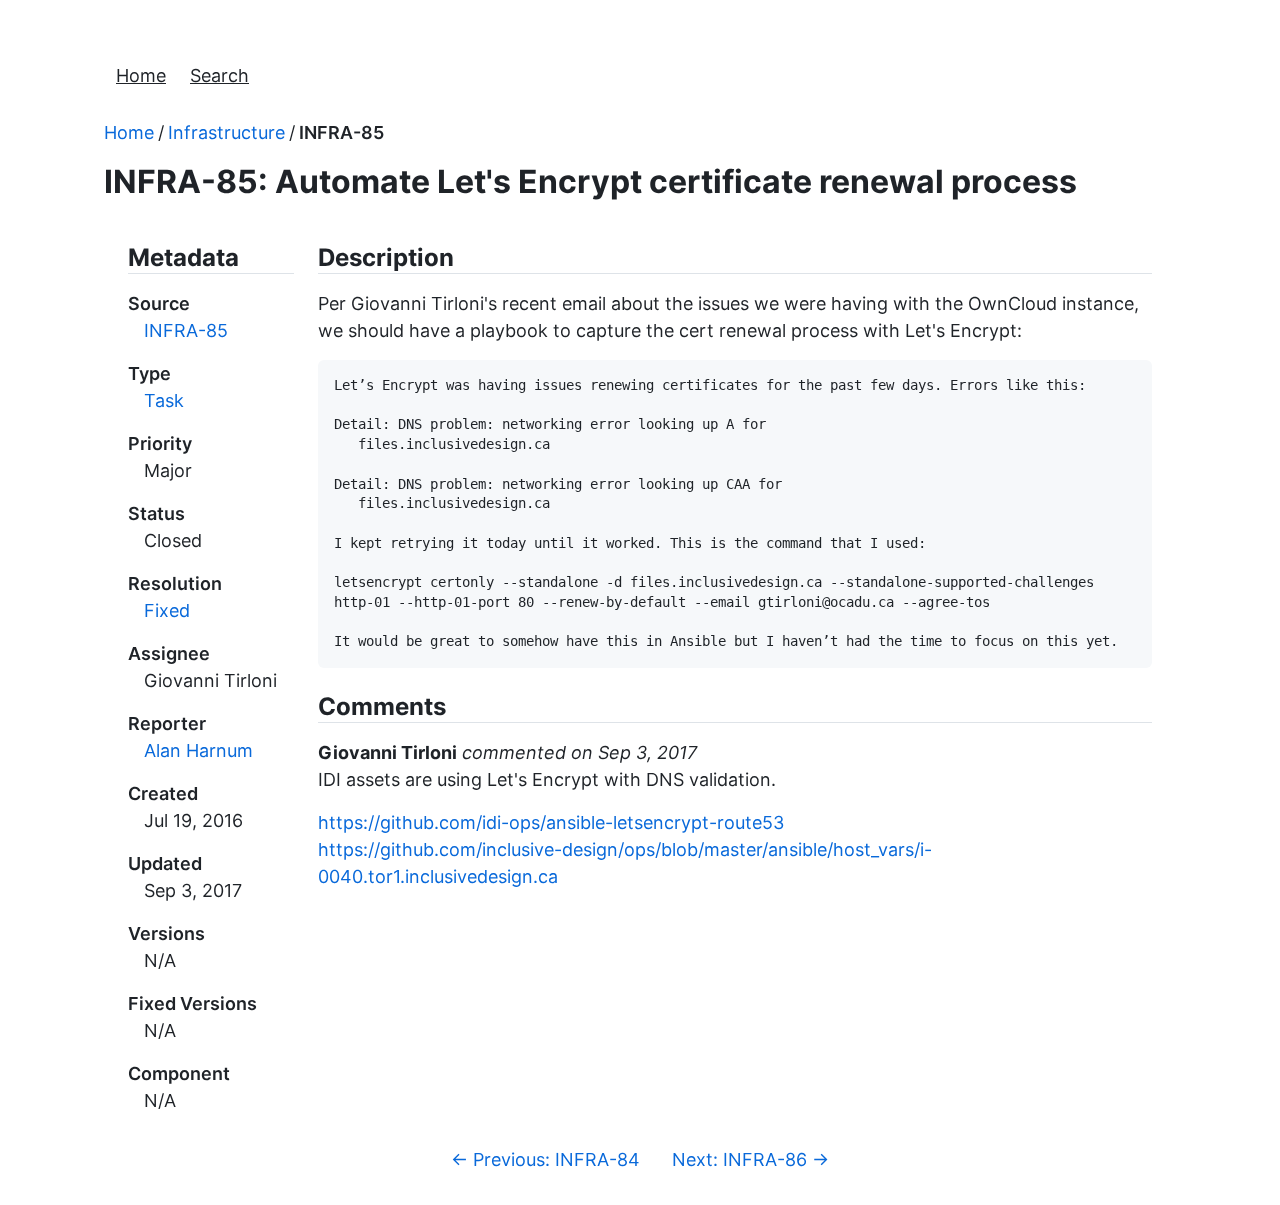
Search (219, 75)
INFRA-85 (341, 132)
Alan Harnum (198, 750)
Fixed (167, 610)
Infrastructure (226, 132)
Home (141, 75)
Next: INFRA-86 (750, 1159)
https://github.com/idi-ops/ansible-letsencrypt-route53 (551, 822)
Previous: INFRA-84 (545, 1159)
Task (164, 400)
